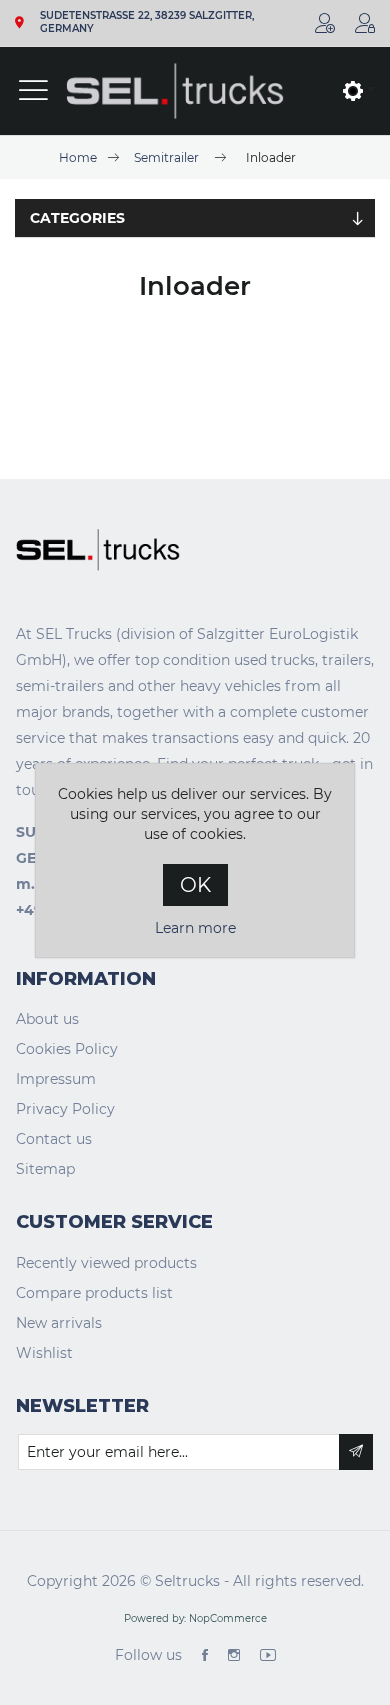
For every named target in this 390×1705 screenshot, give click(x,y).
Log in (365, 23)
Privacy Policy (65, 1109)
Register (325, 23)
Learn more (195, 928)
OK (195, 885)
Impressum (56, 1079)
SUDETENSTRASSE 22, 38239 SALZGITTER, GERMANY (147, 22)
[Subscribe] (356, 1452)
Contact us (54, 1139)
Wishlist (44, 1353)
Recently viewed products (106, 1263)
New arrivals (59, 1323)
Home (78, 157)
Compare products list (94, 1293)
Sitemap (45, 1169)
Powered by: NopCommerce (195, 1618)
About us (47, 1019)
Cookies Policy (67, 1049)
